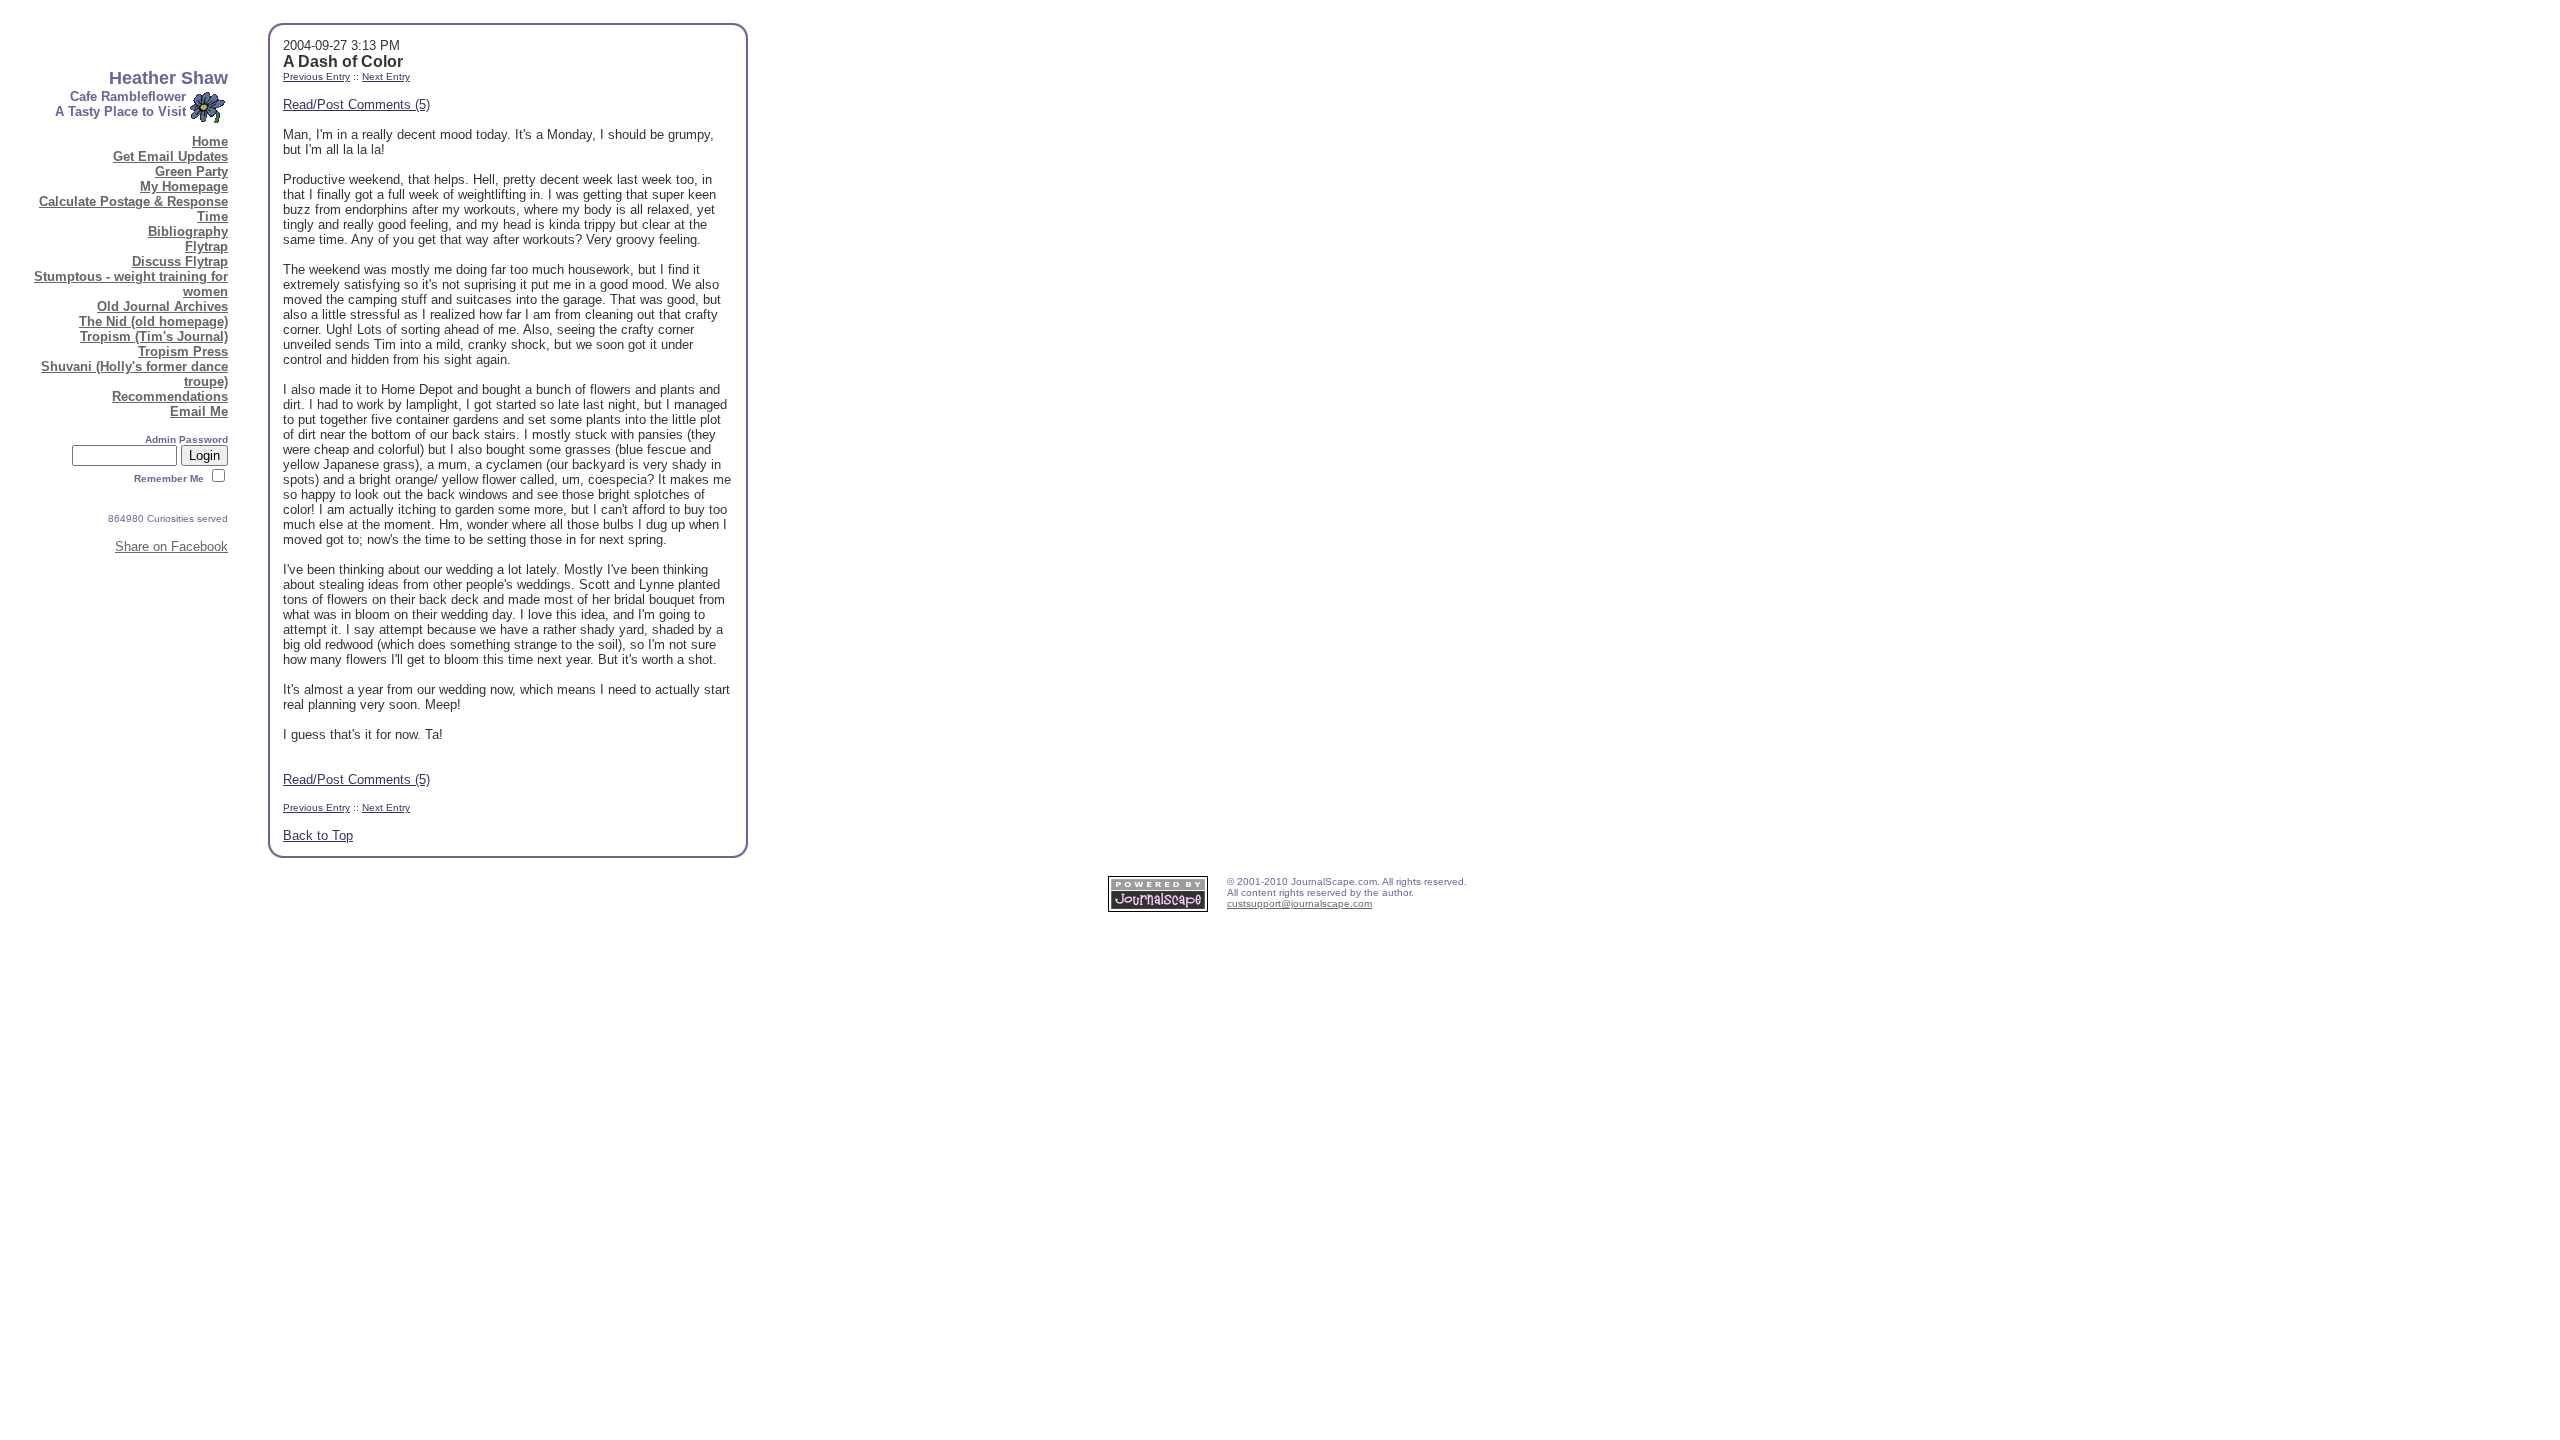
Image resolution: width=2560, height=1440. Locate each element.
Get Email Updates (170, 156)
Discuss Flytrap (180, 261)
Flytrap (206, 246)
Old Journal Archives (162, 306)
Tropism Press (183, 351)
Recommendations (170, 396)
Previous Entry (316, 76)
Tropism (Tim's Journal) (154, 336)
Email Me (199, 411)
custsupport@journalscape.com (1299, 903)
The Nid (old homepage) (153, 321)
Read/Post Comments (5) (356, 104)
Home (210, 141)
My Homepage (184, 186)
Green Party (191, 171)
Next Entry (386, 76)
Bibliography (188, 231)
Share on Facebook (171, 546)
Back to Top (318, 835)
